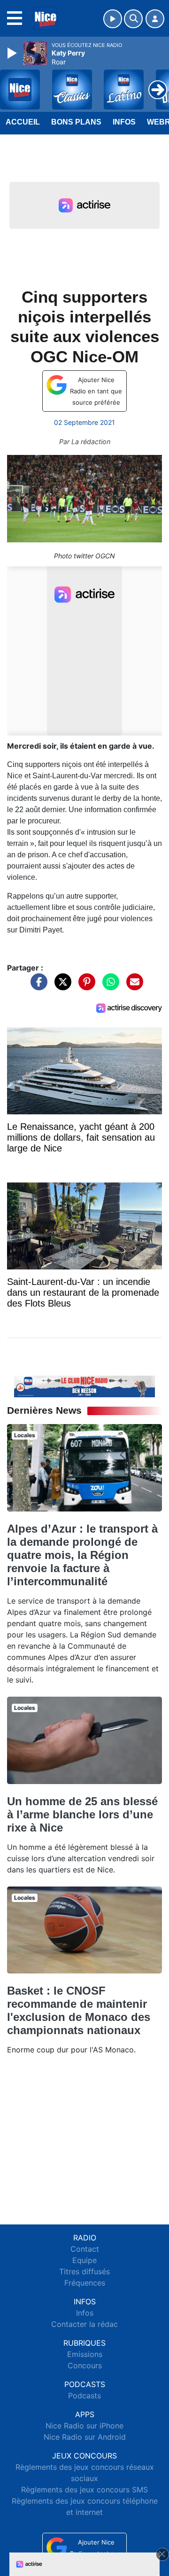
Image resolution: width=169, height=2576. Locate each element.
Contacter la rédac (84, 2324)
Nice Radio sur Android (85, 2437)
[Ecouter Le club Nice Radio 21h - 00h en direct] (84, 1386)
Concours (85, 2365)
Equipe (84, 2260)
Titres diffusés (84, 2271)
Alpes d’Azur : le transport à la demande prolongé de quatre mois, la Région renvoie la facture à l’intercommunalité (82, 1555)
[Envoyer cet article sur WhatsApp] (108, 986)
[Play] (13, 53)
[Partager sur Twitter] (61, 986)
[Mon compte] (155, 19)
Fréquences (85, 2283)
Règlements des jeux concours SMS (84, 2490)
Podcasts (84, 2396)
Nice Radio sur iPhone (84, 2426)
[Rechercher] (133, 19)
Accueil (23, 122)
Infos (124, 122)
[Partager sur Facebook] (37, 986)
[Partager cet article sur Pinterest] (84, 986)
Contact (85, 2249)
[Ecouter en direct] (113, 19)
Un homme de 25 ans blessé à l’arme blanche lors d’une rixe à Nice (82, 1814)
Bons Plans (76, 122)
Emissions (85, 2354)
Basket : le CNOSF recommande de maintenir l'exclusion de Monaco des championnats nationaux (79, 2010)
